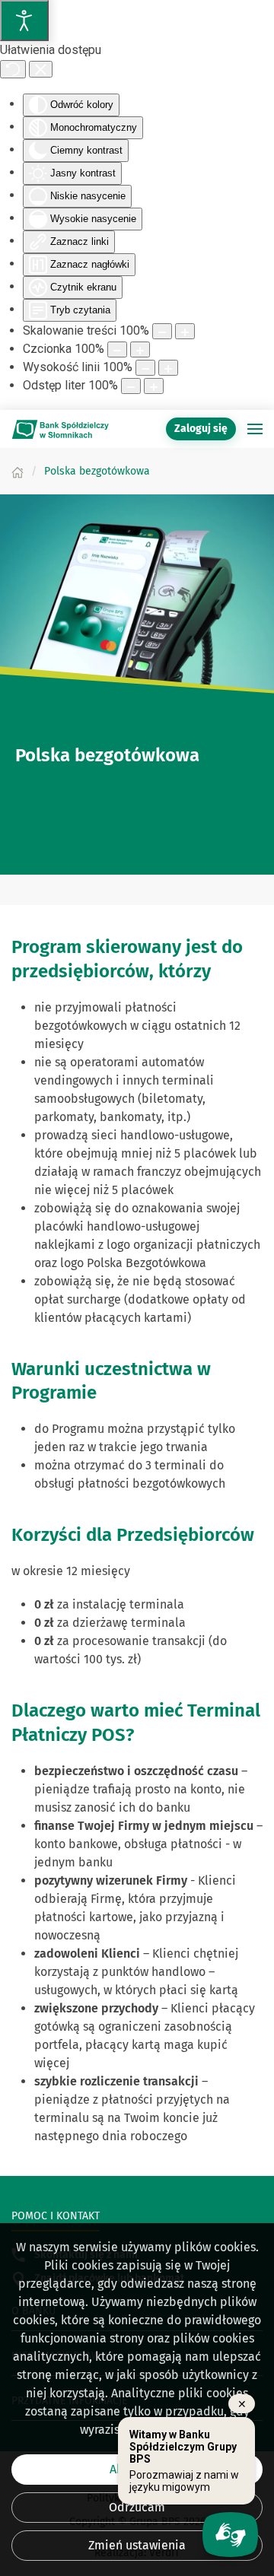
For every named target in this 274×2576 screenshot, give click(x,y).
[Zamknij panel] (41, 69)
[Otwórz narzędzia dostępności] (24, 21)
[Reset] (13, 69)
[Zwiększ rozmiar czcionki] (140, 349)
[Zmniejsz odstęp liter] (131, 386)
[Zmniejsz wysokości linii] (145, 368)
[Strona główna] (18, 471)
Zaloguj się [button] (201, 429)
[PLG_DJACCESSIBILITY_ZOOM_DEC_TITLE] (162, 331)
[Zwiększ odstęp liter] (154, 386)
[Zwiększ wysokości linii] (168, 368)
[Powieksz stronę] (185, 331)
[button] (255, 429)
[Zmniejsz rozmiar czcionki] (117, 349)
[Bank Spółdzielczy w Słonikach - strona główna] (61, 429)
